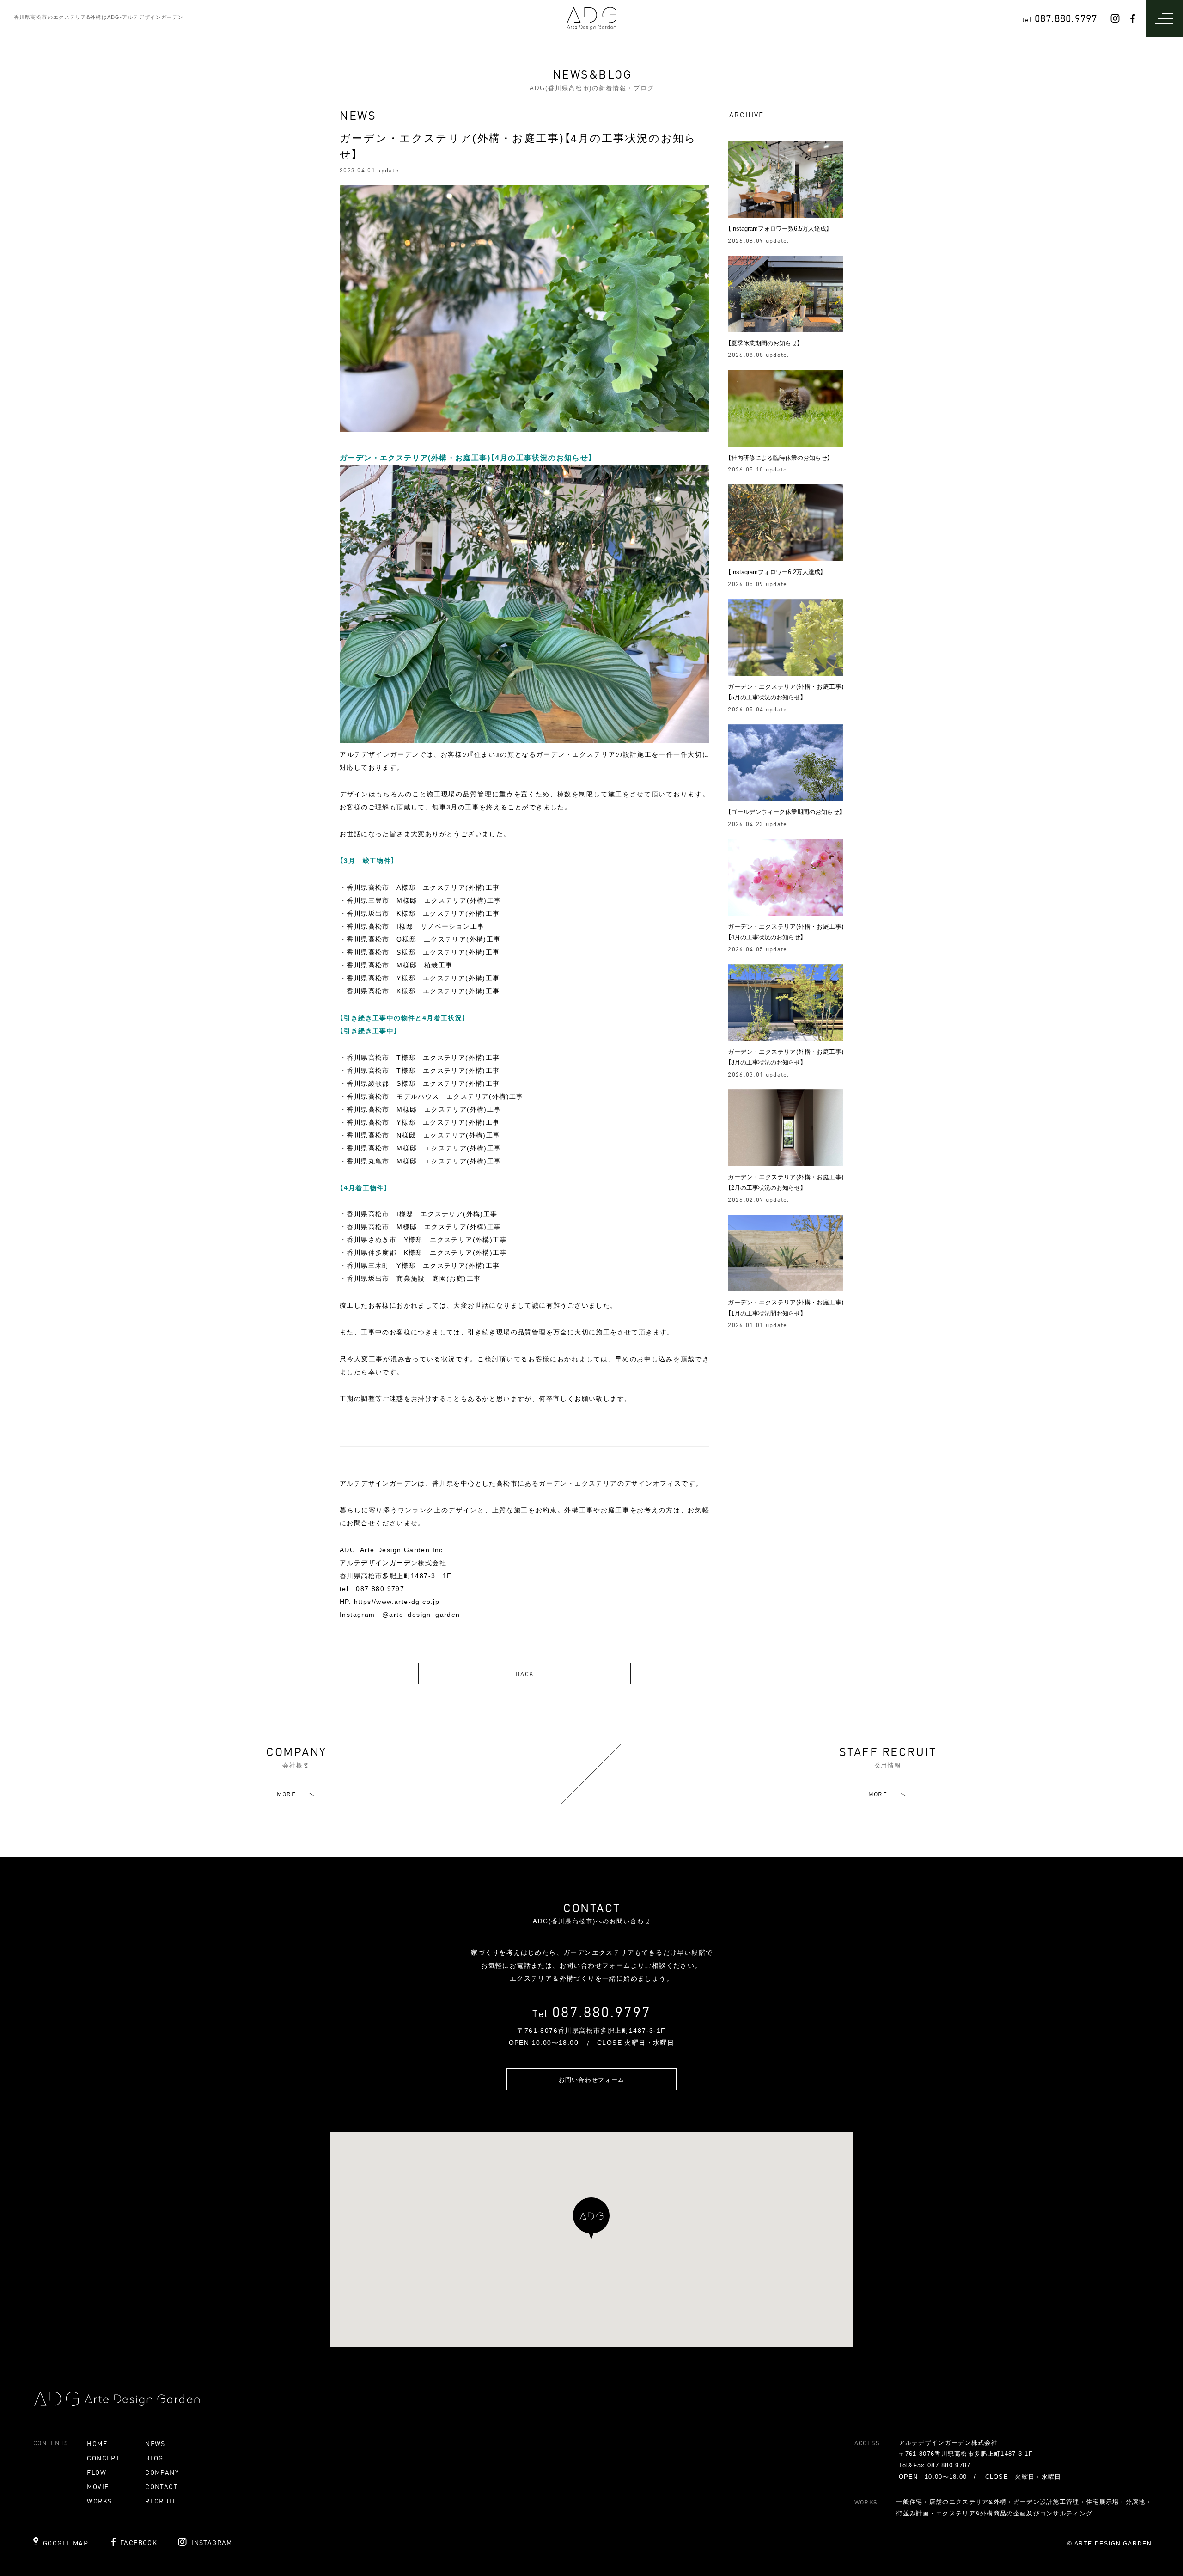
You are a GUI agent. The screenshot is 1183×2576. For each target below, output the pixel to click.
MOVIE (98, 2486)
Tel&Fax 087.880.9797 (935, 2465)
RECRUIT (161, 2501)
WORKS (99, 2501)
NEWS (155, 2443)
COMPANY (162, 2472)
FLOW (97, 2472)
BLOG (154, 2458)
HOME (97, 2443)
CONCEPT (104, 2458)
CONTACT (162, 2486)
